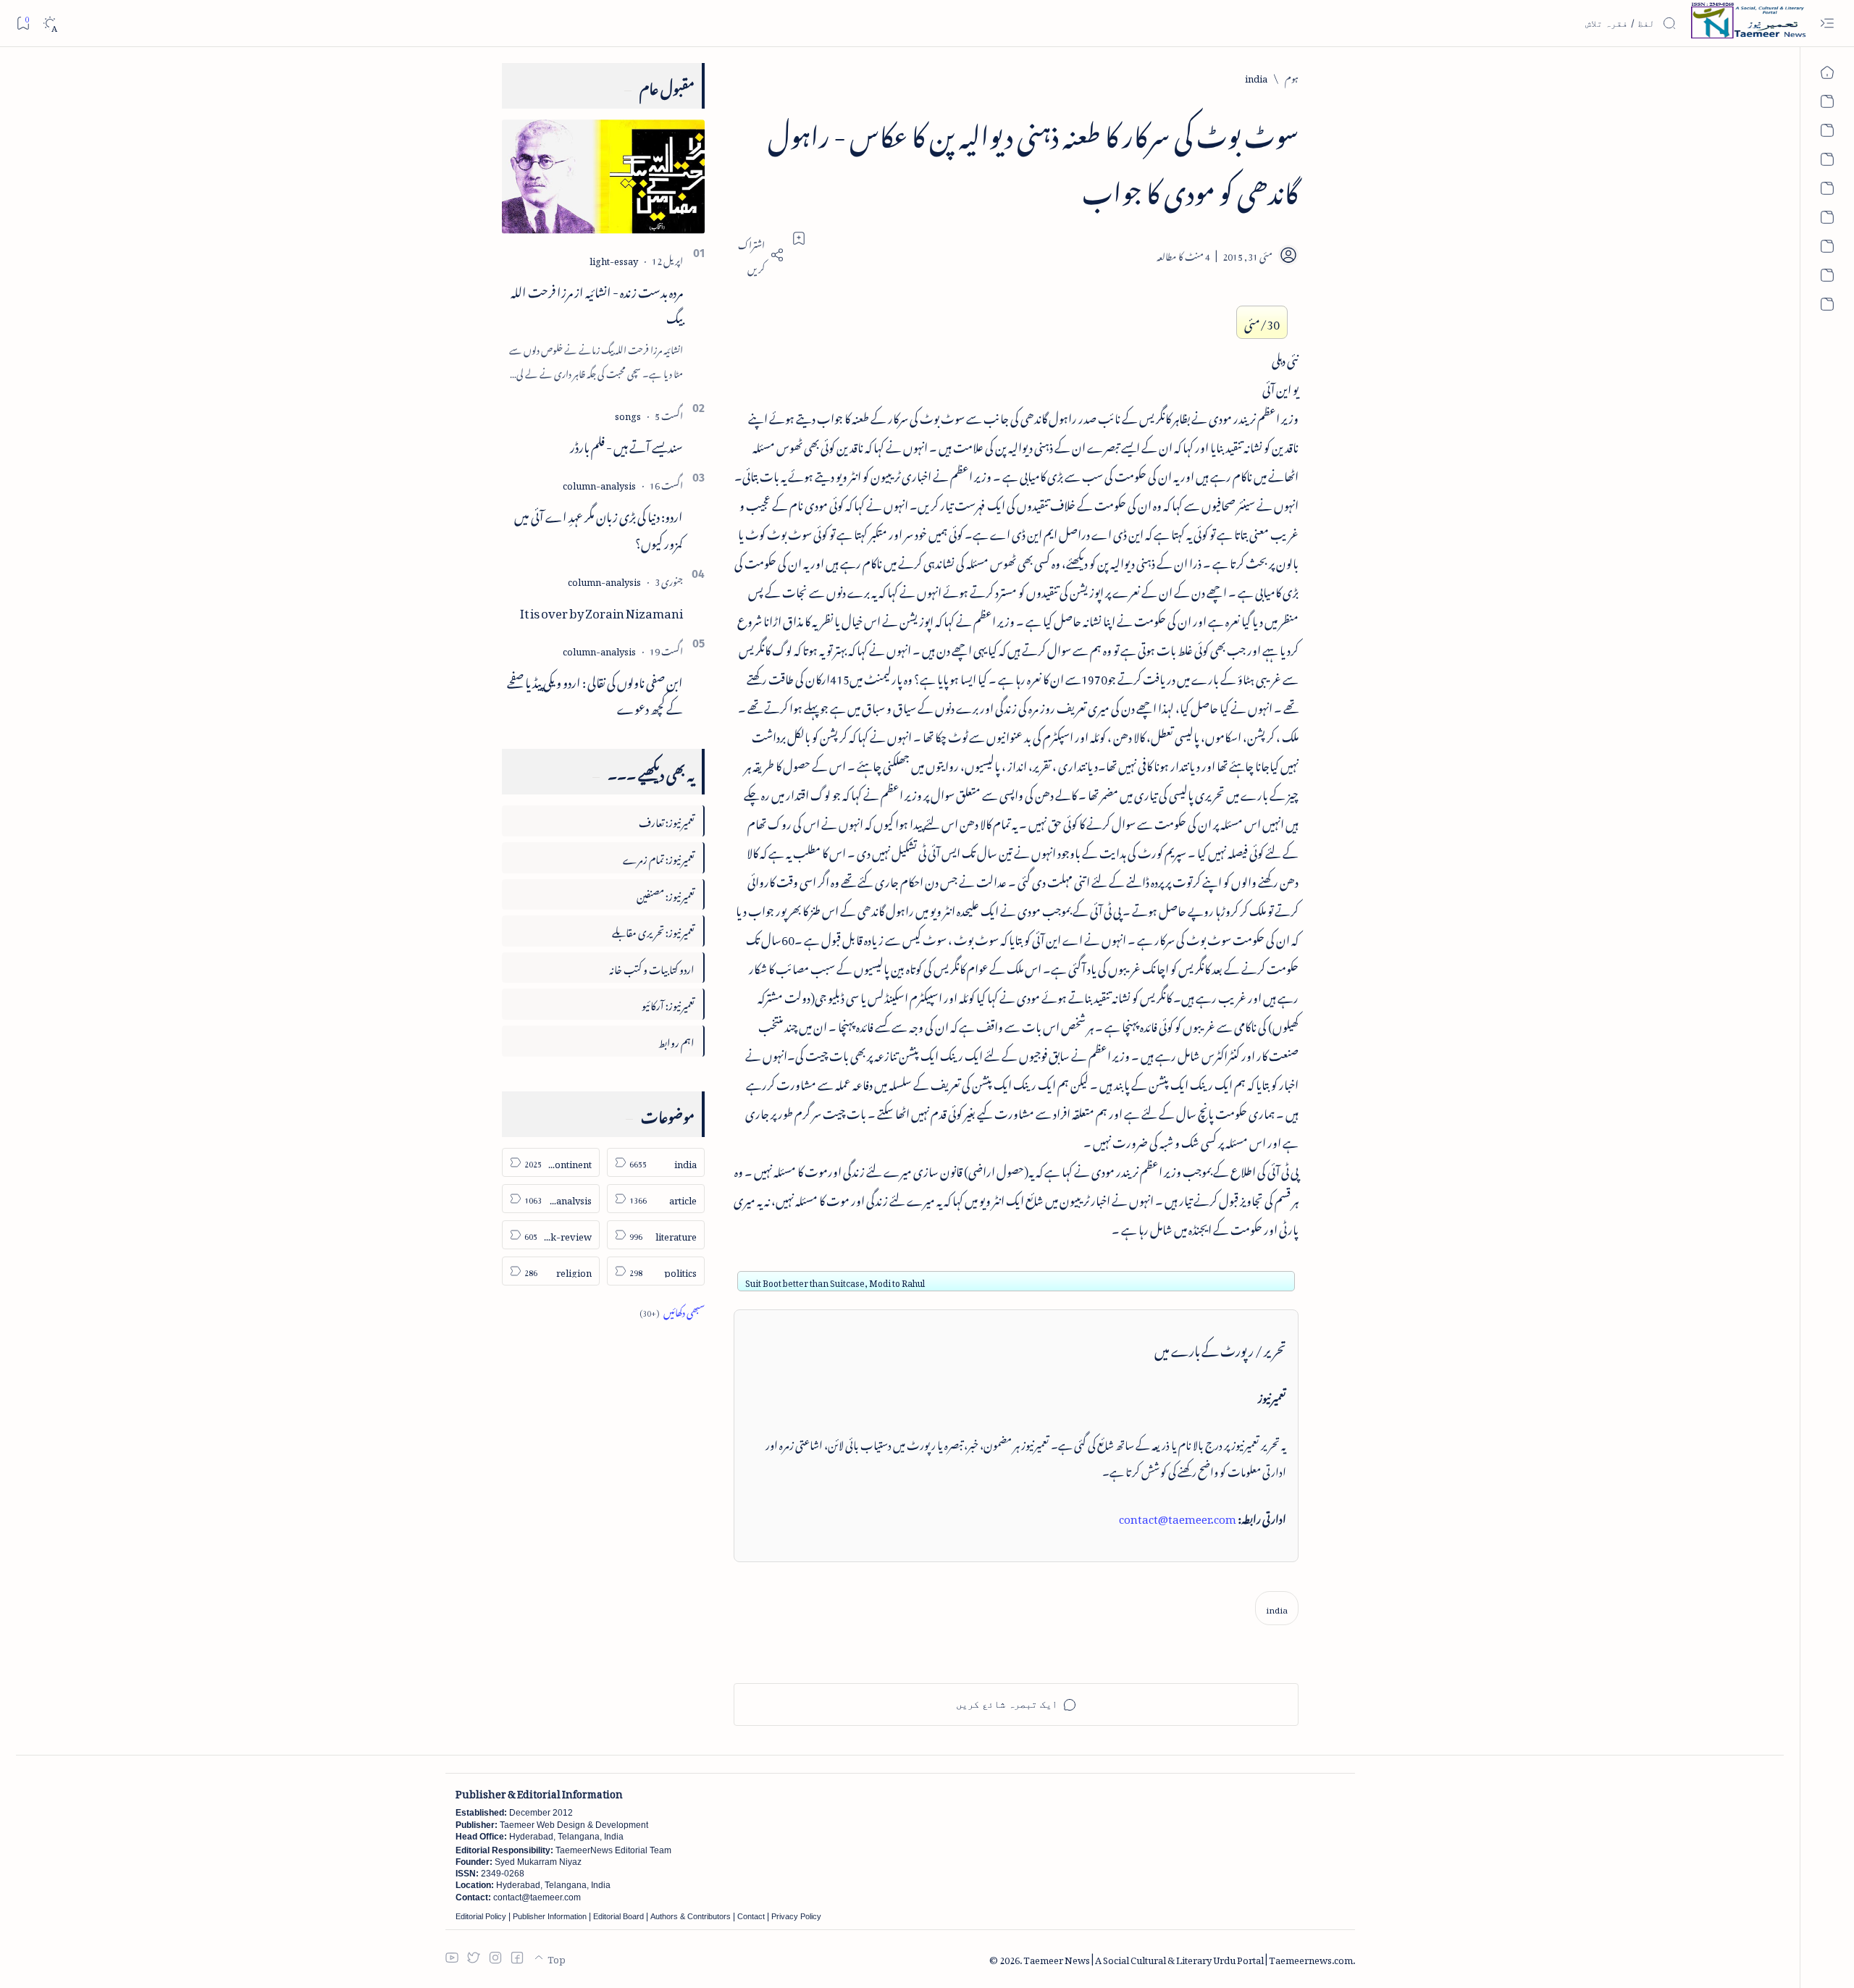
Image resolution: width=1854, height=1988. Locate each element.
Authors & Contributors (691, 1916)
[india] (1277, 1608)
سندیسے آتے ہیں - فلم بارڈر (626, 445)
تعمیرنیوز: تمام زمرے (659, 857)
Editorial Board (618, 1916)
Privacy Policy (796, 1916)
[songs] (628, 414)
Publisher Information (550, 1916)
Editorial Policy (481, 1916)
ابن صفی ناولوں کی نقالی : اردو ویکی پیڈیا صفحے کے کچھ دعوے (595, 693)
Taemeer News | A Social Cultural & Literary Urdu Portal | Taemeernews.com (1188, 1958)
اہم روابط (676, 1040)
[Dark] (50, 24)
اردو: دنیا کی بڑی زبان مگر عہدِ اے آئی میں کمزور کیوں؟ (599, 528)
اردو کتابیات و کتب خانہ (652, 967)
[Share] (759, 255)
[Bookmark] (23, 23)
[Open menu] (1827, 24)
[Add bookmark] (799, 238)
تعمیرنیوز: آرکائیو (668, 1003)
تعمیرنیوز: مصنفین (666, 894)
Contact (751, 1916)
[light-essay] (614, 259)
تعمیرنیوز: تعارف (667, 820)
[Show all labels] (672, 1310)
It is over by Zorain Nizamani (601, 611)
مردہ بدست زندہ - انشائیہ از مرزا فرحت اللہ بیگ (597, 303)
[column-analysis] (599, 483)
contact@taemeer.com (1178, 1517)
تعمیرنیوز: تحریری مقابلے (653, 930)
